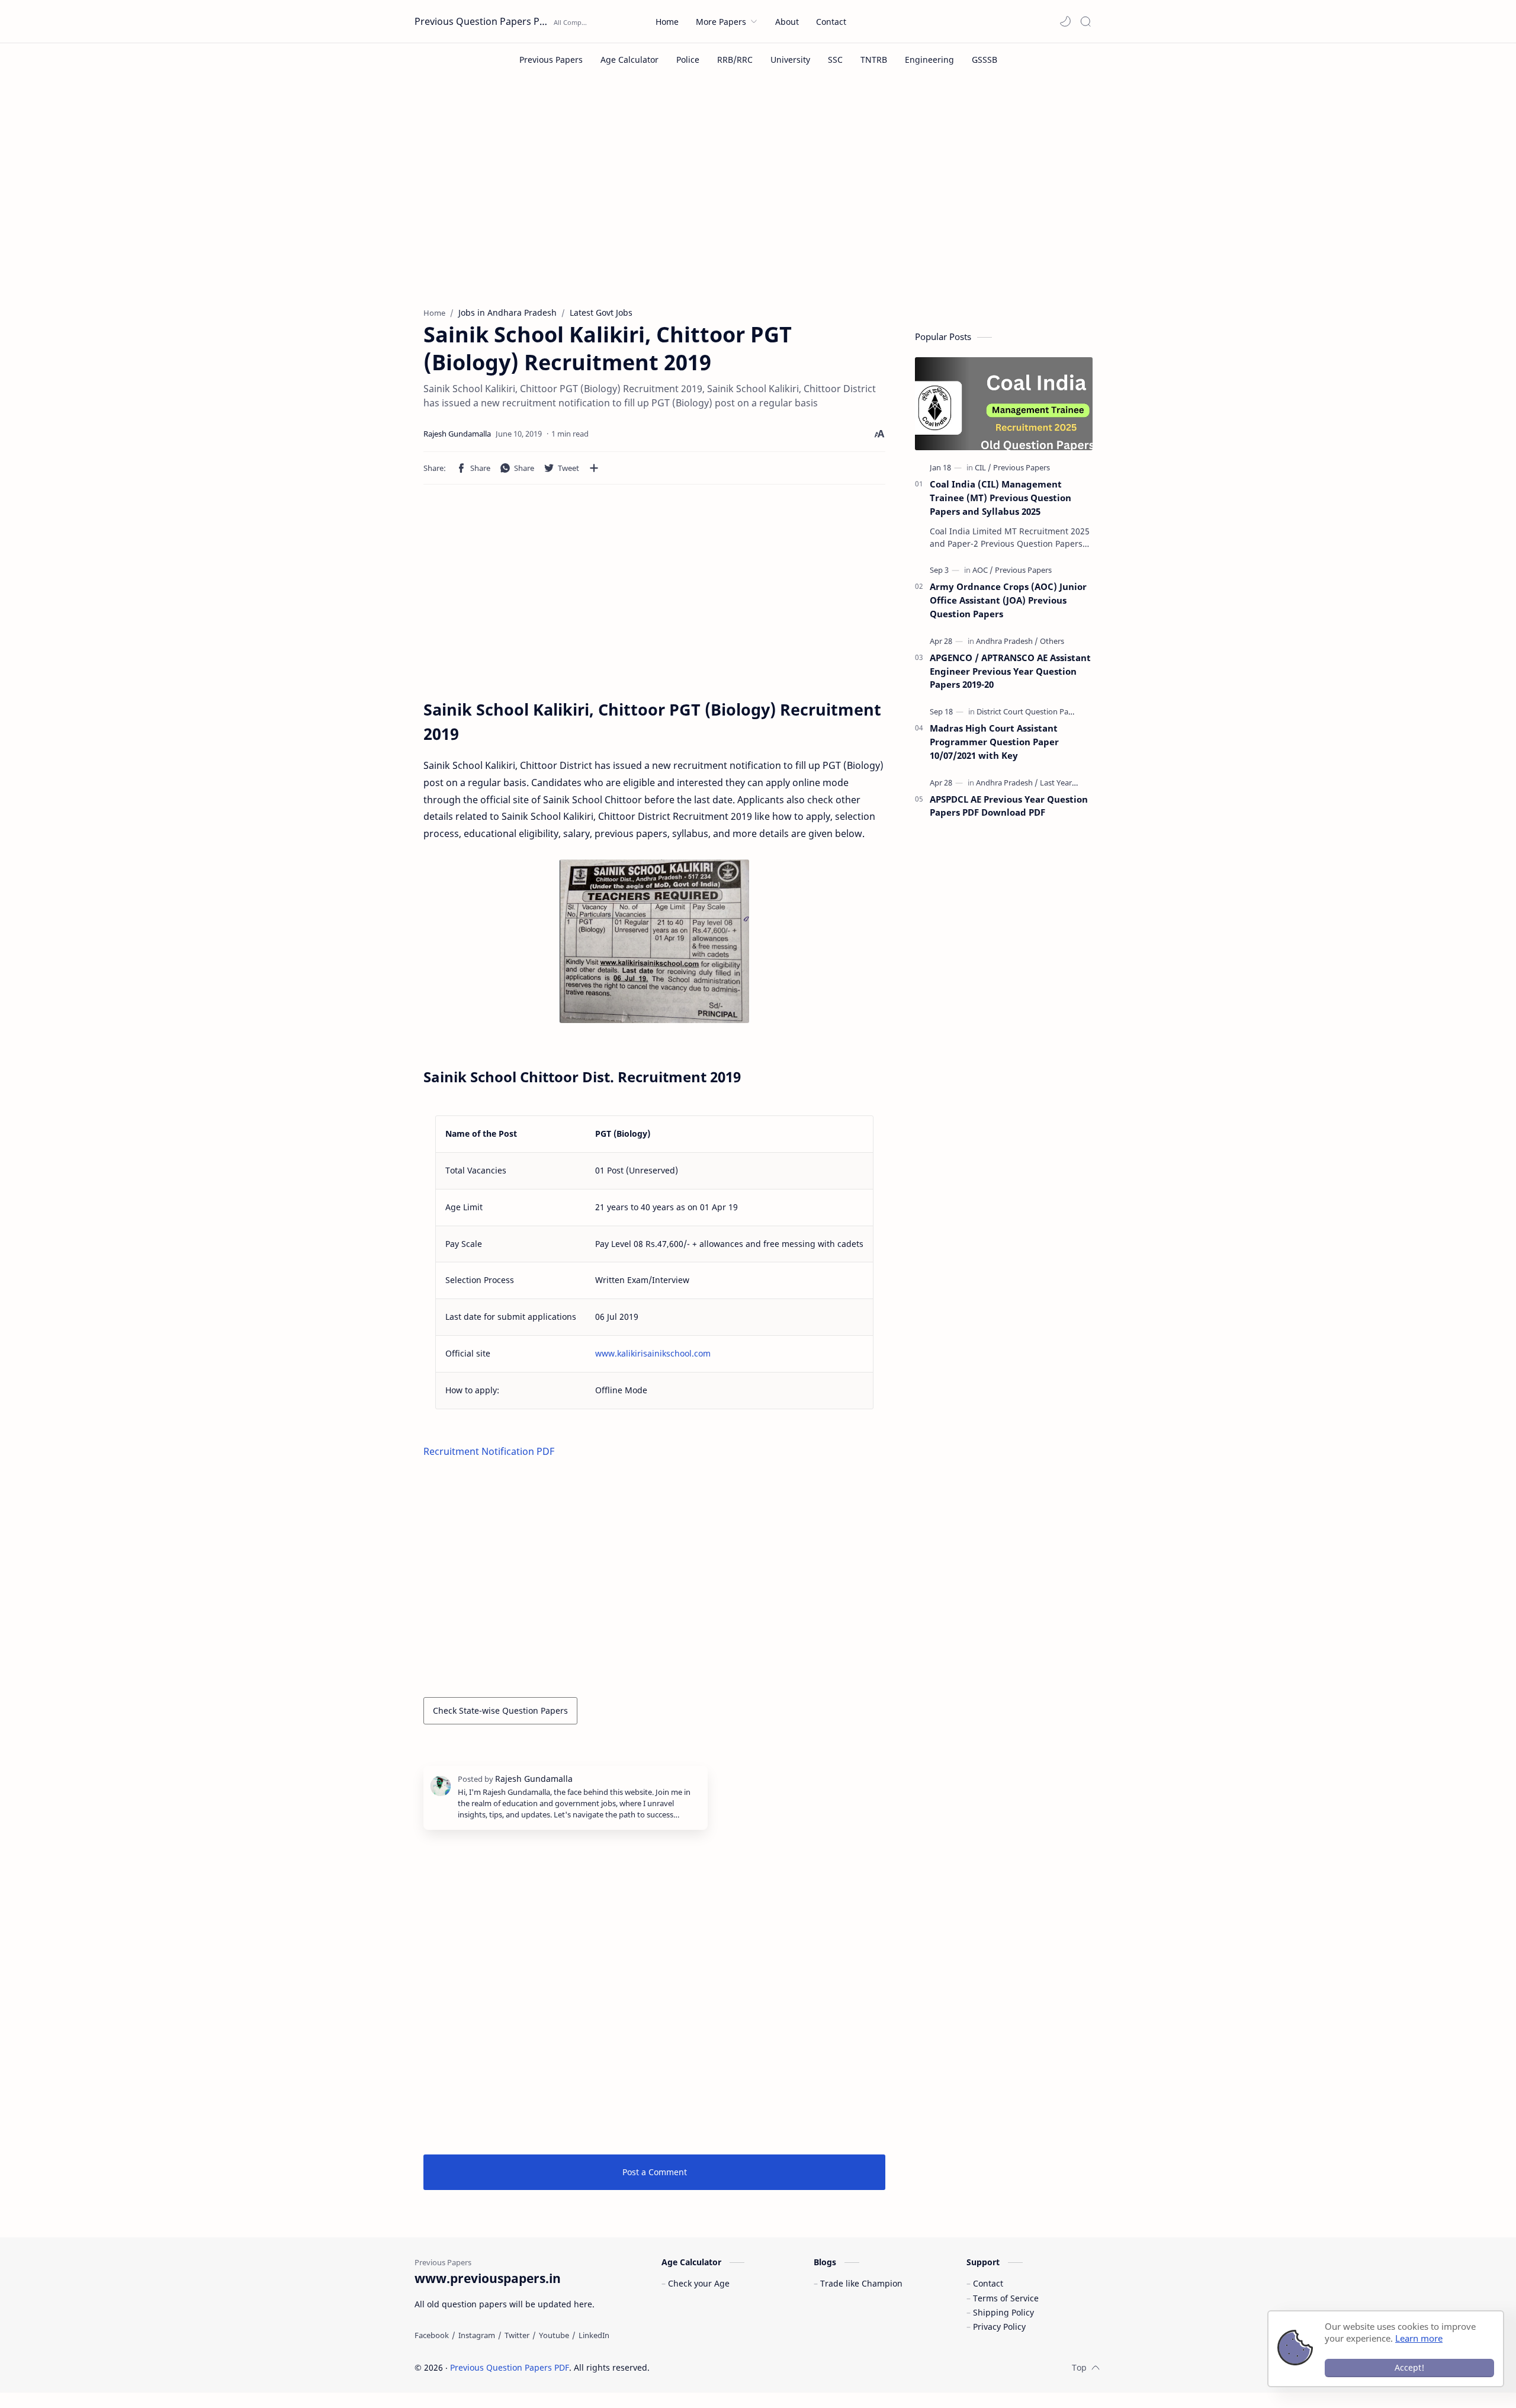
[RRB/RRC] (735, 60)
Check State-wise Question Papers (500, 1710)
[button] (1065, 21)
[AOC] (983, 570)
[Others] (1052, 641)
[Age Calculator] (629, 60)
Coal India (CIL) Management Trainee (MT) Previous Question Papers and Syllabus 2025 (1001, 498)
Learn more (1419, 2338)
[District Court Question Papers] (1030, 711)
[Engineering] (929, 60)
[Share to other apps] (594, 468)
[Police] (688, 60)
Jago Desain (729, 2367)
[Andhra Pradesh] (1007, 641)
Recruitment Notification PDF (489, 1451)
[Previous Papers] (551, 60)
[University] (790, 60)
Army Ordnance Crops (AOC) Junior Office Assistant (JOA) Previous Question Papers (1008, 600)
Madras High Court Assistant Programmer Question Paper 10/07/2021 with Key (994, 742)
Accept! (1409, 2367)
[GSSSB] (985, 60)
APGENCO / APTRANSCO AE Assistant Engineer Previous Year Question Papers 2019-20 (1010, 671)
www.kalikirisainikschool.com (653, 1353)
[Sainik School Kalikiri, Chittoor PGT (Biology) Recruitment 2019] (654, 941)
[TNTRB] (874, 60)
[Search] (1085, 21)
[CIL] (983, 467)
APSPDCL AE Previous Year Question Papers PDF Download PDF (1009, 806)
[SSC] (835, 60)
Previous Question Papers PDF (483, 21)
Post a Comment (655, 2172)
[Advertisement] (758, 200)
